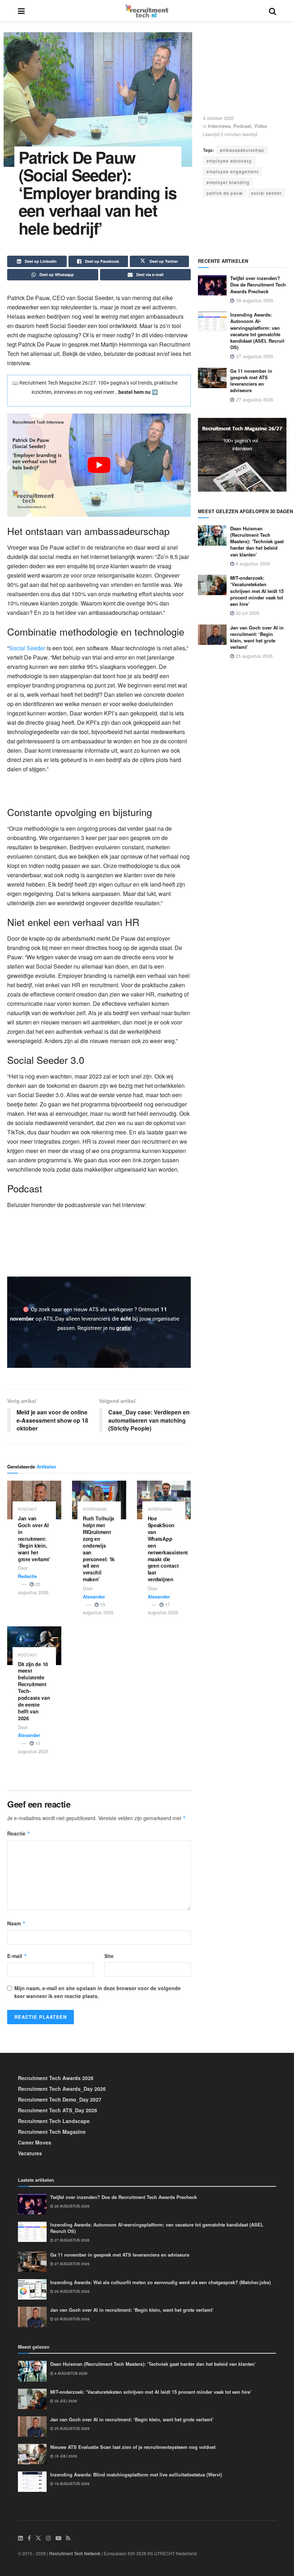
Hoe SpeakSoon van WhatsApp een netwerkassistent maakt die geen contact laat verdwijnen (168, 1549)
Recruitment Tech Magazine (52, 2132)
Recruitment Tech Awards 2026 (56, 2078)
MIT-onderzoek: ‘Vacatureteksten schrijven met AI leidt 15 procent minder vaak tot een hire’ (257, 591)
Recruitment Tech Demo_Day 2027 (60, 2099)
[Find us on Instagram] (48, 2538)
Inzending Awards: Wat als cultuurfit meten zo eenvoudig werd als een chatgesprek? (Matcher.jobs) (160, 2282)
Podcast (242, 126)
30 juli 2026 (247, 613)
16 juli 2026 (65, 2456)
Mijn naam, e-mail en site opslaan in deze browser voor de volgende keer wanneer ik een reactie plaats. (98, 1992)
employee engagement (233, 171)
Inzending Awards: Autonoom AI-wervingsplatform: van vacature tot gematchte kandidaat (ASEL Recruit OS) (257, 331)
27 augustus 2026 (72, 2240)
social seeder (266, 193)
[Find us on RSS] (68, 2538)
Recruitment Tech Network (75, 2553)
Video (261, 126)
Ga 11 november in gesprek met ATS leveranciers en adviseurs (251, 381)
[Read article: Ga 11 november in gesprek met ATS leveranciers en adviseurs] (212, 378)
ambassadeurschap (242, 150)
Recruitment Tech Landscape (54, 2121)
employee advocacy (229, 161)
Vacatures (30, 2153)
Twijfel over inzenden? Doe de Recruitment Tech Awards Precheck (258, 284)
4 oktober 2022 (218, 118)
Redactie (27, 1576)
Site (109, 1956)
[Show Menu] (21, 11)
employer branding (228, 182)
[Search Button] (272, 11)
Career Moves (35, 2142)
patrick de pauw (225, 193)
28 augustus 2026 (72, 2206)
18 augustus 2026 (72, 2484)
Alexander (94, 1596)
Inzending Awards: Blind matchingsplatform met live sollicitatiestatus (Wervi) (136, 2474)
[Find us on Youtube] (58, 2538)
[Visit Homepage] (147, 11)
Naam (16, 1923)
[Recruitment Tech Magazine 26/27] (242, 454)
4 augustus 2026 (252, 563)
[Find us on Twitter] (38, 2538)
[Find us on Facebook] (29, 2538)
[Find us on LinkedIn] (20, 2538)
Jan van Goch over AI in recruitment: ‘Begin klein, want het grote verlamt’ (34, 1538)
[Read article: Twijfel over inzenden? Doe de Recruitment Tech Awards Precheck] (212, 285)
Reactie (19, 1833)
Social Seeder (27, 648)
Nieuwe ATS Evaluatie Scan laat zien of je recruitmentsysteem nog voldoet (133, 2447)
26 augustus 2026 (72, 2291)
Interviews (219, 126)
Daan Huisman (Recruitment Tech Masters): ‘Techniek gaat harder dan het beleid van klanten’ (257, 541)
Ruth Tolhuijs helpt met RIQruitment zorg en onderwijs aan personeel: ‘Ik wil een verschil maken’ (99, 1549)
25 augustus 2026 (253, 656)
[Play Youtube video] (99, 465)
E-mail (17, 1956)
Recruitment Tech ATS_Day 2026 (58, 2110)
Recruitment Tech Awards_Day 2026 (62, 2089)
